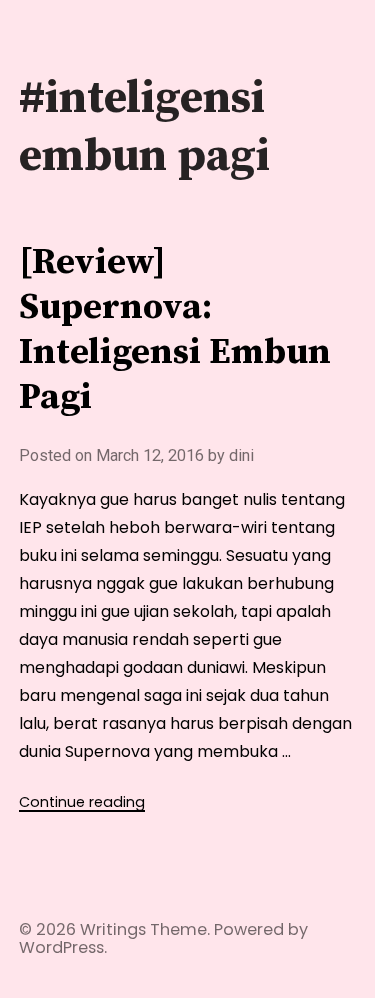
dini (241, 455)
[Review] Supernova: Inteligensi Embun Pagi (175, 330)
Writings (113, 929)
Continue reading (82, 802)
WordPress (61, 947)
